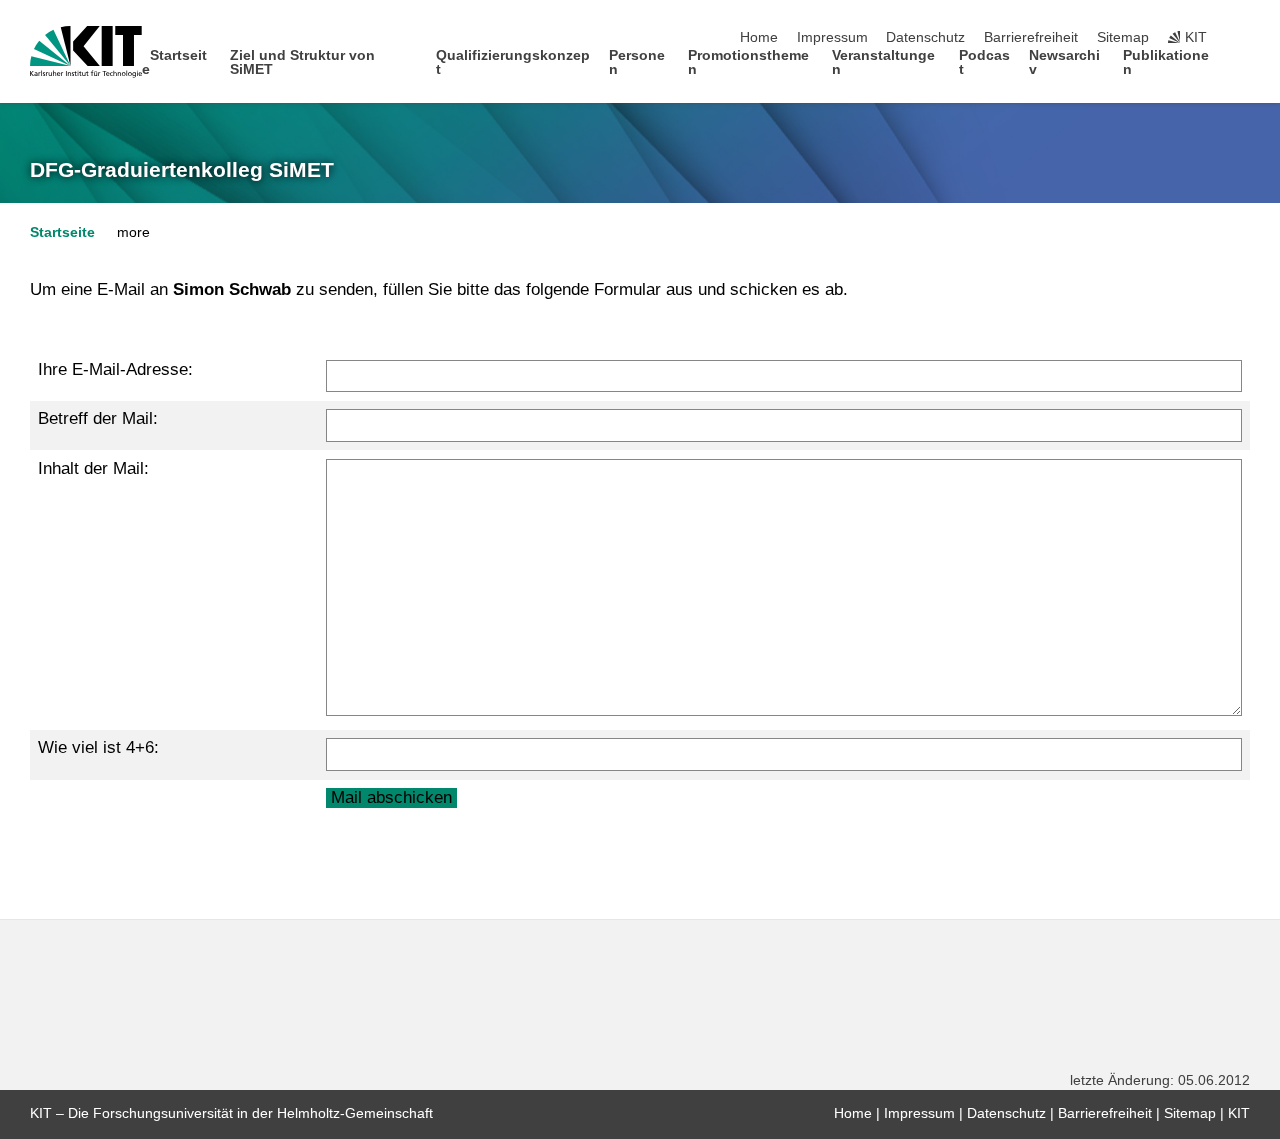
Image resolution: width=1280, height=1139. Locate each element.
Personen (637, 62)
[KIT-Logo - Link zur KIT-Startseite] (86, 52)
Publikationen (1166, 62)
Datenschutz (925, 37)
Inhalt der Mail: (93, 468)
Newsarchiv (1064, 62)
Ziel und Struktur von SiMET (302, 62)
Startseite (175, 62)
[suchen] (1244, 38)
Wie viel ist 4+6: (98, 747)
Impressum (832, 37)
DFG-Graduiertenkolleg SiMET (182, 170)
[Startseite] (1244, 68)
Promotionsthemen (748, 62)
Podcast (984, 62)
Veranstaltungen (883, 62)
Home (759, 37)
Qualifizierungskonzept (513, 62)
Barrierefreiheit (1031, 37)
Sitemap (1123, 37)
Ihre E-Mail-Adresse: (115, 369)
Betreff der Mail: (98, 418)
